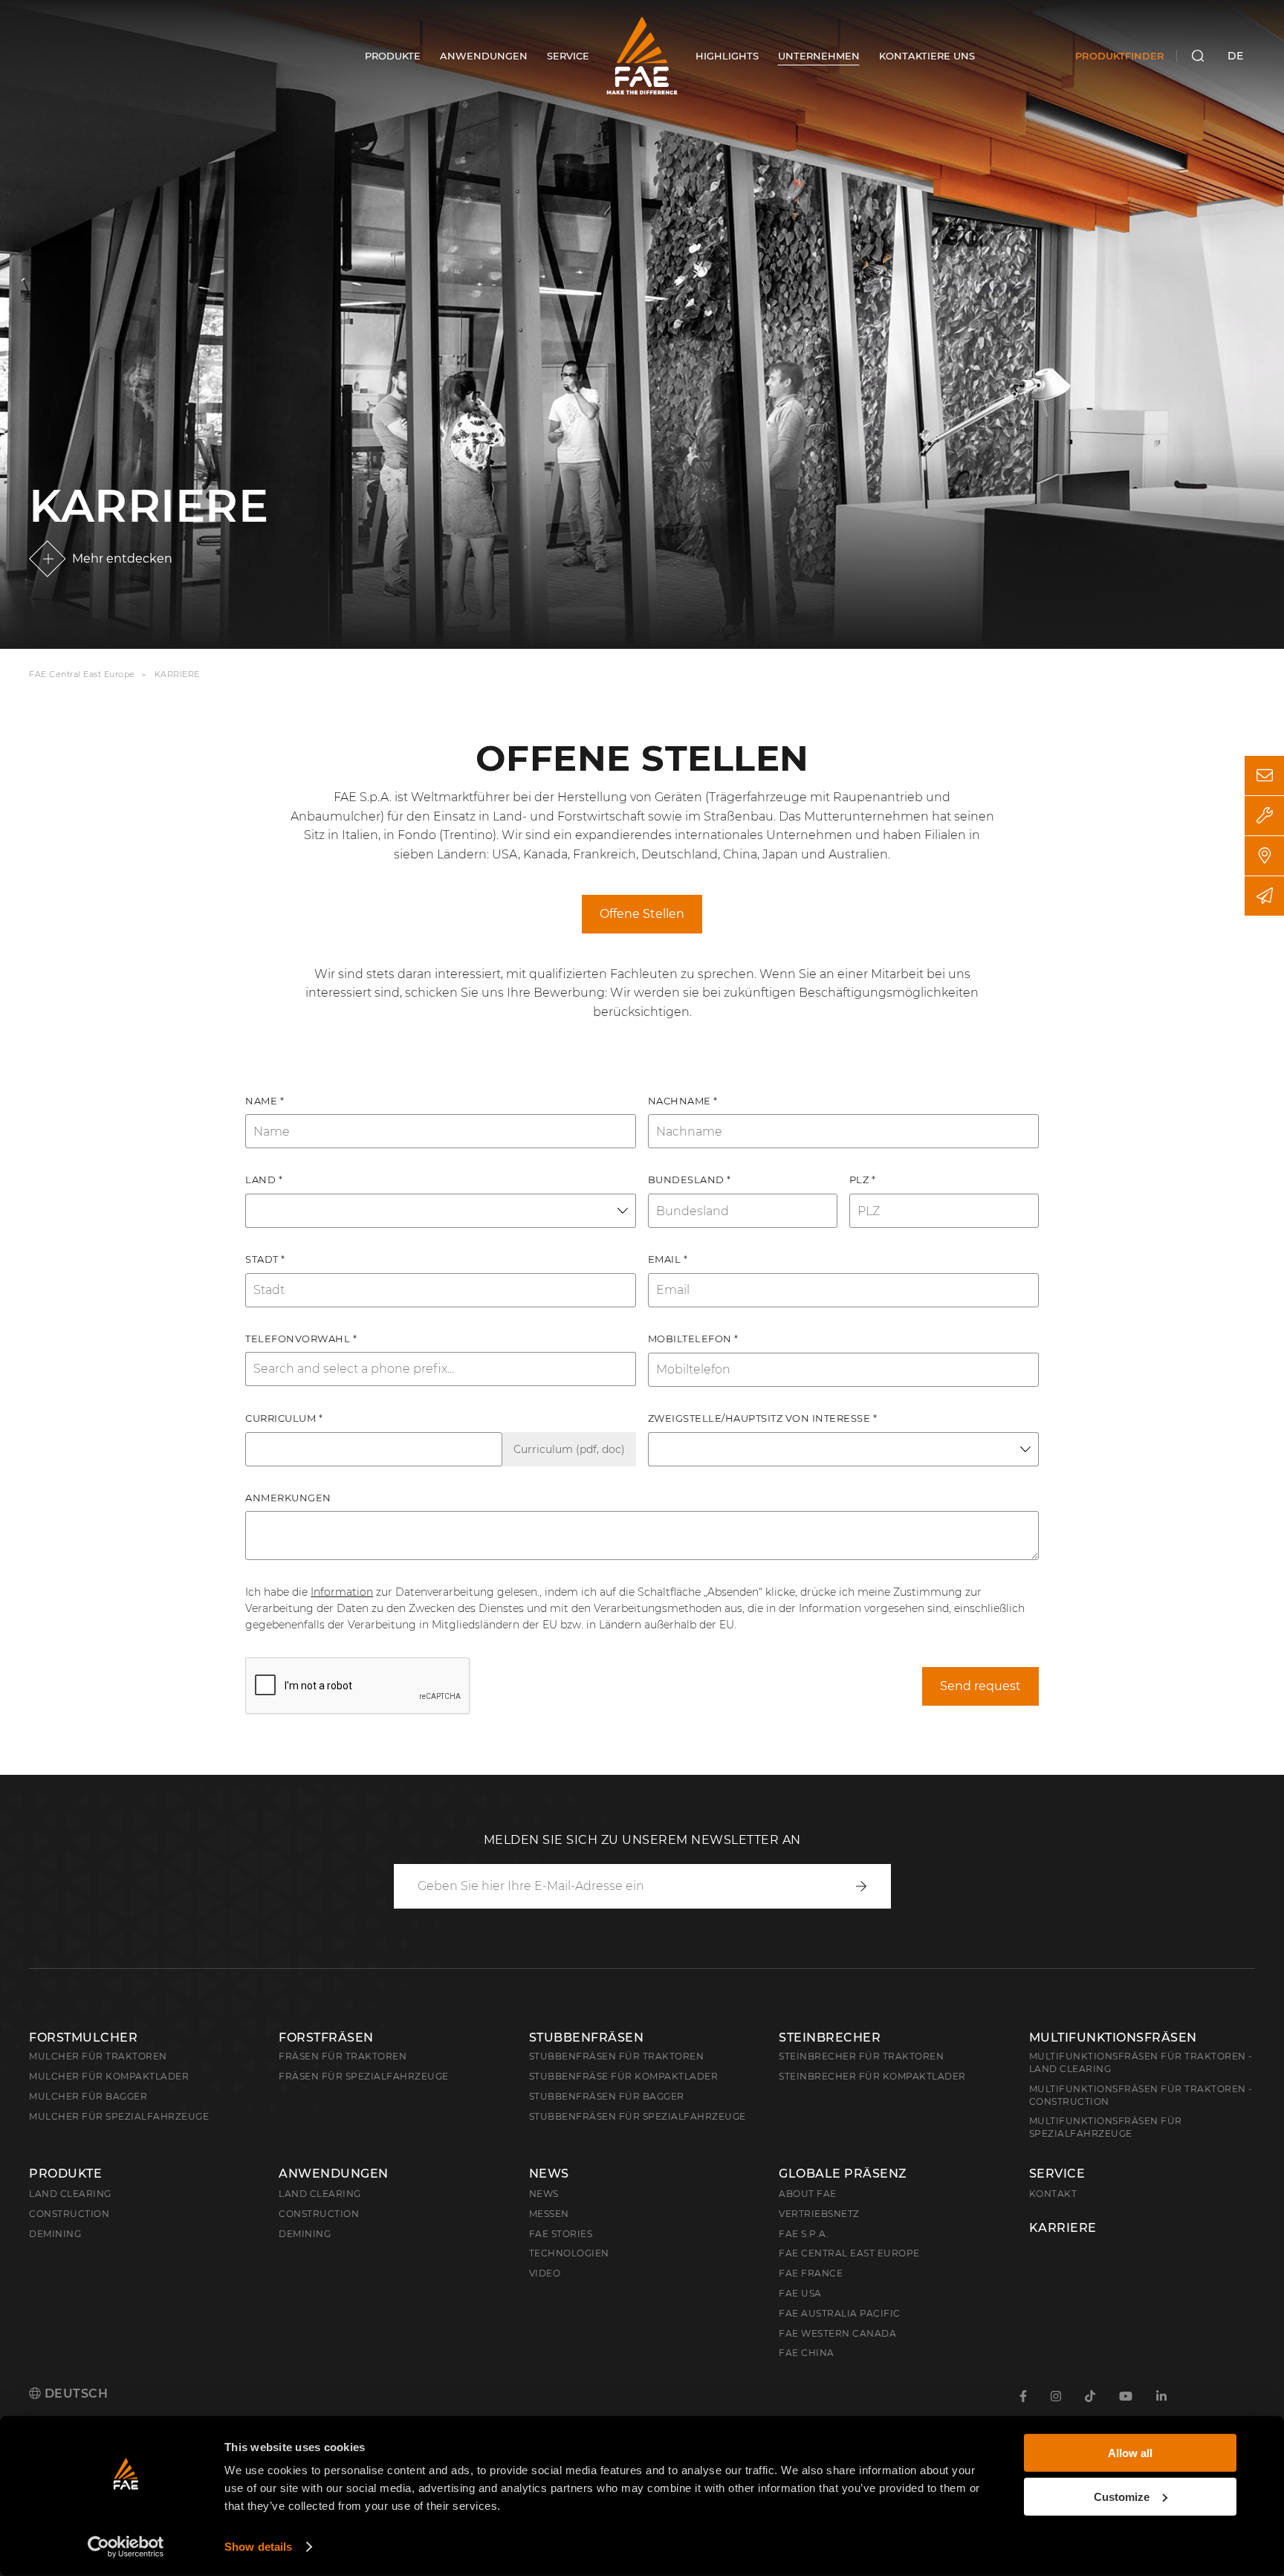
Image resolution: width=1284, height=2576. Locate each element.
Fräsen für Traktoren (343, 2056)
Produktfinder (1120, 56)
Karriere (1063, 2228)
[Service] (1264, 816)
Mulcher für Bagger (88, 2096)
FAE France (811, 2273)
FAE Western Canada (837, 2333)
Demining (55, 2234)
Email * (668, 1259)
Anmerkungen (288, 1498)
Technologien (569, 2253)
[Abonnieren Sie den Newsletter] (1264, 896)
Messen (549, 2214)
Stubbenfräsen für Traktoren (617, 2056)
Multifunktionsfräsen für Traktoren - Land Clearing (1141, 2062)
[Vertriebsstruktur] (1264, 856)
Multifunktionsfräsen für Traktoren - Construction (1141, 2095)
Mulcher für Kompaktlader (109, 2076)
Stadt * (265, 1259)
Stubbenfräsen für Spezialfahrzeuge (638, 2116)
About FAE (808, 2194)
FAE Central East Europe (82, 674)
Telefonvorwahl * (301, 1339)
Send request (980, 1686)
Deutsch (74, 2394)
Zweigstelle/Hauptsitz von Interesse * (763, 1418)
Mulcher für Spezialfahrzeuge (119, 2116)
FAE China (807, 2353)
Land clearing (70, 2194)
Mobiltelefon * (693, 1339)
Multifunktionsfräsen (1113, 2038)
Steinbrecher (830, 2038)
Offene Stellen (642, 914)
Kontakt (1053, 2194)
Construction (69, 2214)
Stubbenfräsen (587, 2038)
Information (342, 1592)
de (1235, 56)
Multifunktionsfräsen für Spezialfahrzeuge (1106, 2127)
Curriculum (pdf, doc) (569, 1449)
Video (545, 2273)
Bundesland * (690, 1179)
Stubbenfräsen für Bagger (607, 2096)
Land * (264, 1179)
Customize (1122, 2496)
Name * (265, 1101)
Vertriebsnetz (819, 2214)
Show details (258, 2547)
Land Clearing (320, 2194)
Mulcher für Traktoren (98, 2056)
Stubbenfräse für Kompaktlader (624, 2076)
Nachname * (683, 1101)
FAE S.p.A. (804, 2234)
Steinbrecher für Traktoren (861, 2056)
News (549, 2174)
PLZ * (863, 1179)
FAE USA (800, 2293)
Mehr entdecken (122, 559)
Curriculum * (284, 1418)
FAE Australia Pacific (840, 2313)
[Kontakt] (1264, 776)
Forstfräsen (326, 2038)
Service (1057, 2174)
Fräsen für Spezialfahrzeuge (364, 2076)
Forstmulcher (83, 2038)
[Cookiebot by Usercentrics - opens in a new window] (126, 2547)
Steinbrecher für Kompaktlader (872, 2076)
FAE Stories (561, 2234)
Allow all (1130, 2453)
